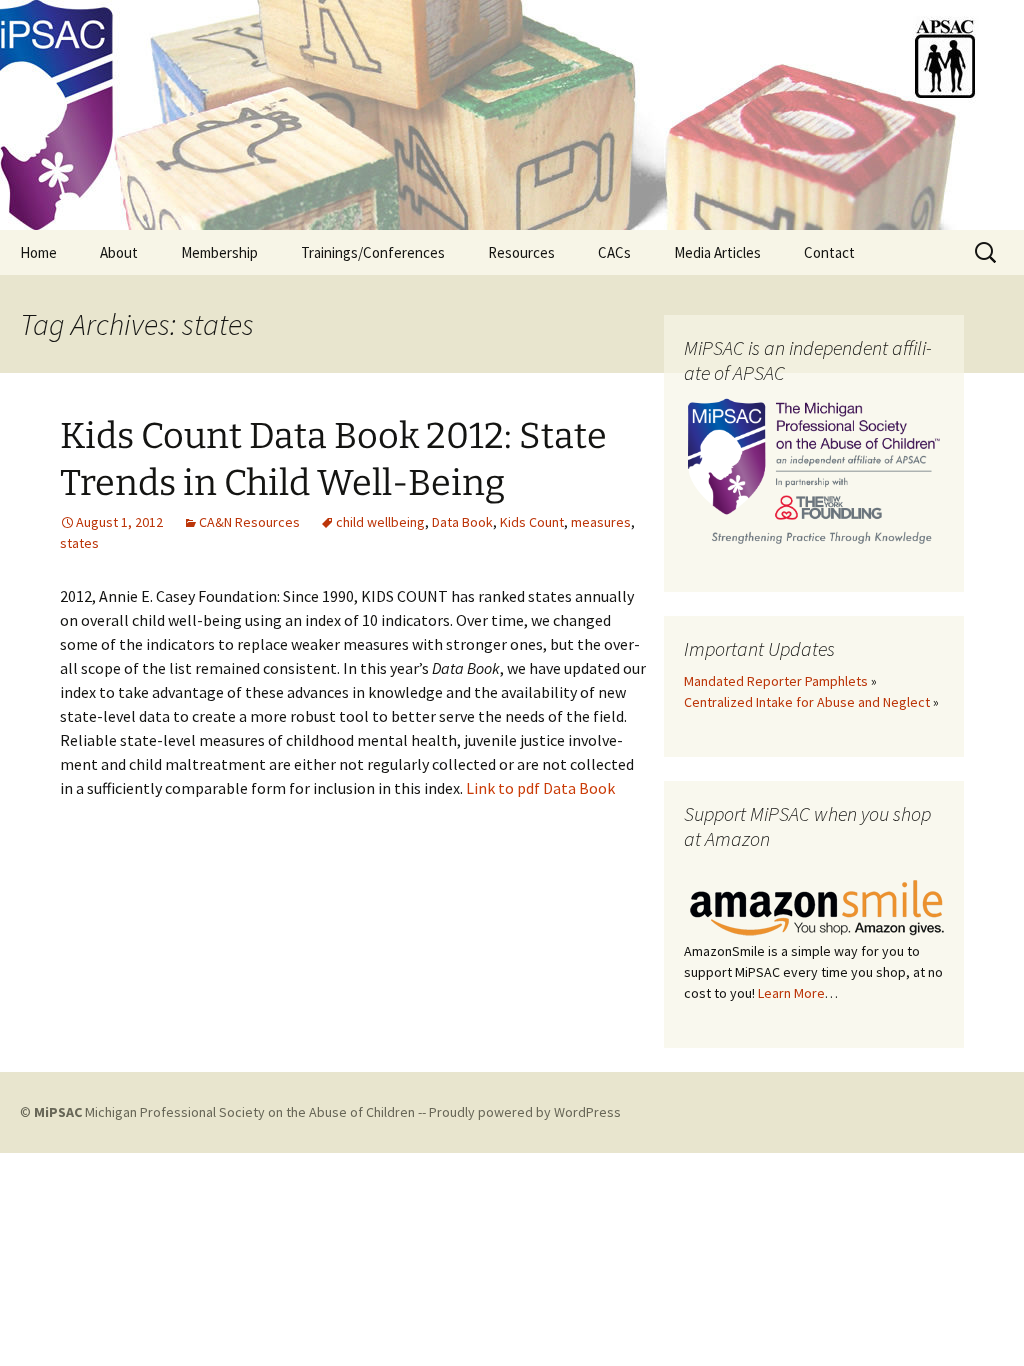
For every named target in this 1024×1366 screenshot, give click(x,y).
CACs (614, 252)
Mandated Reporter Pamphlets (776, 681)
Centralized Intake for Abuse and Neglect (807, 702)
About (119, 252)
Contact (829, 252)
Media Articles (717, 252)
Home (38, 252)
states (79, 543)
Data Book (462, 522)
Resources (521, 252)
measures (601, 522)
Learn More (791, 993)
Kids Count (532, 522)
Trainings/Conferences (373, 252)
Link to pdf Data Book (540, 788)
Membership (219, 252)
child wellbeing (380, 522)
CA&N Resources (249, 522)
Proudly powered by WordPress (525, 1112)
